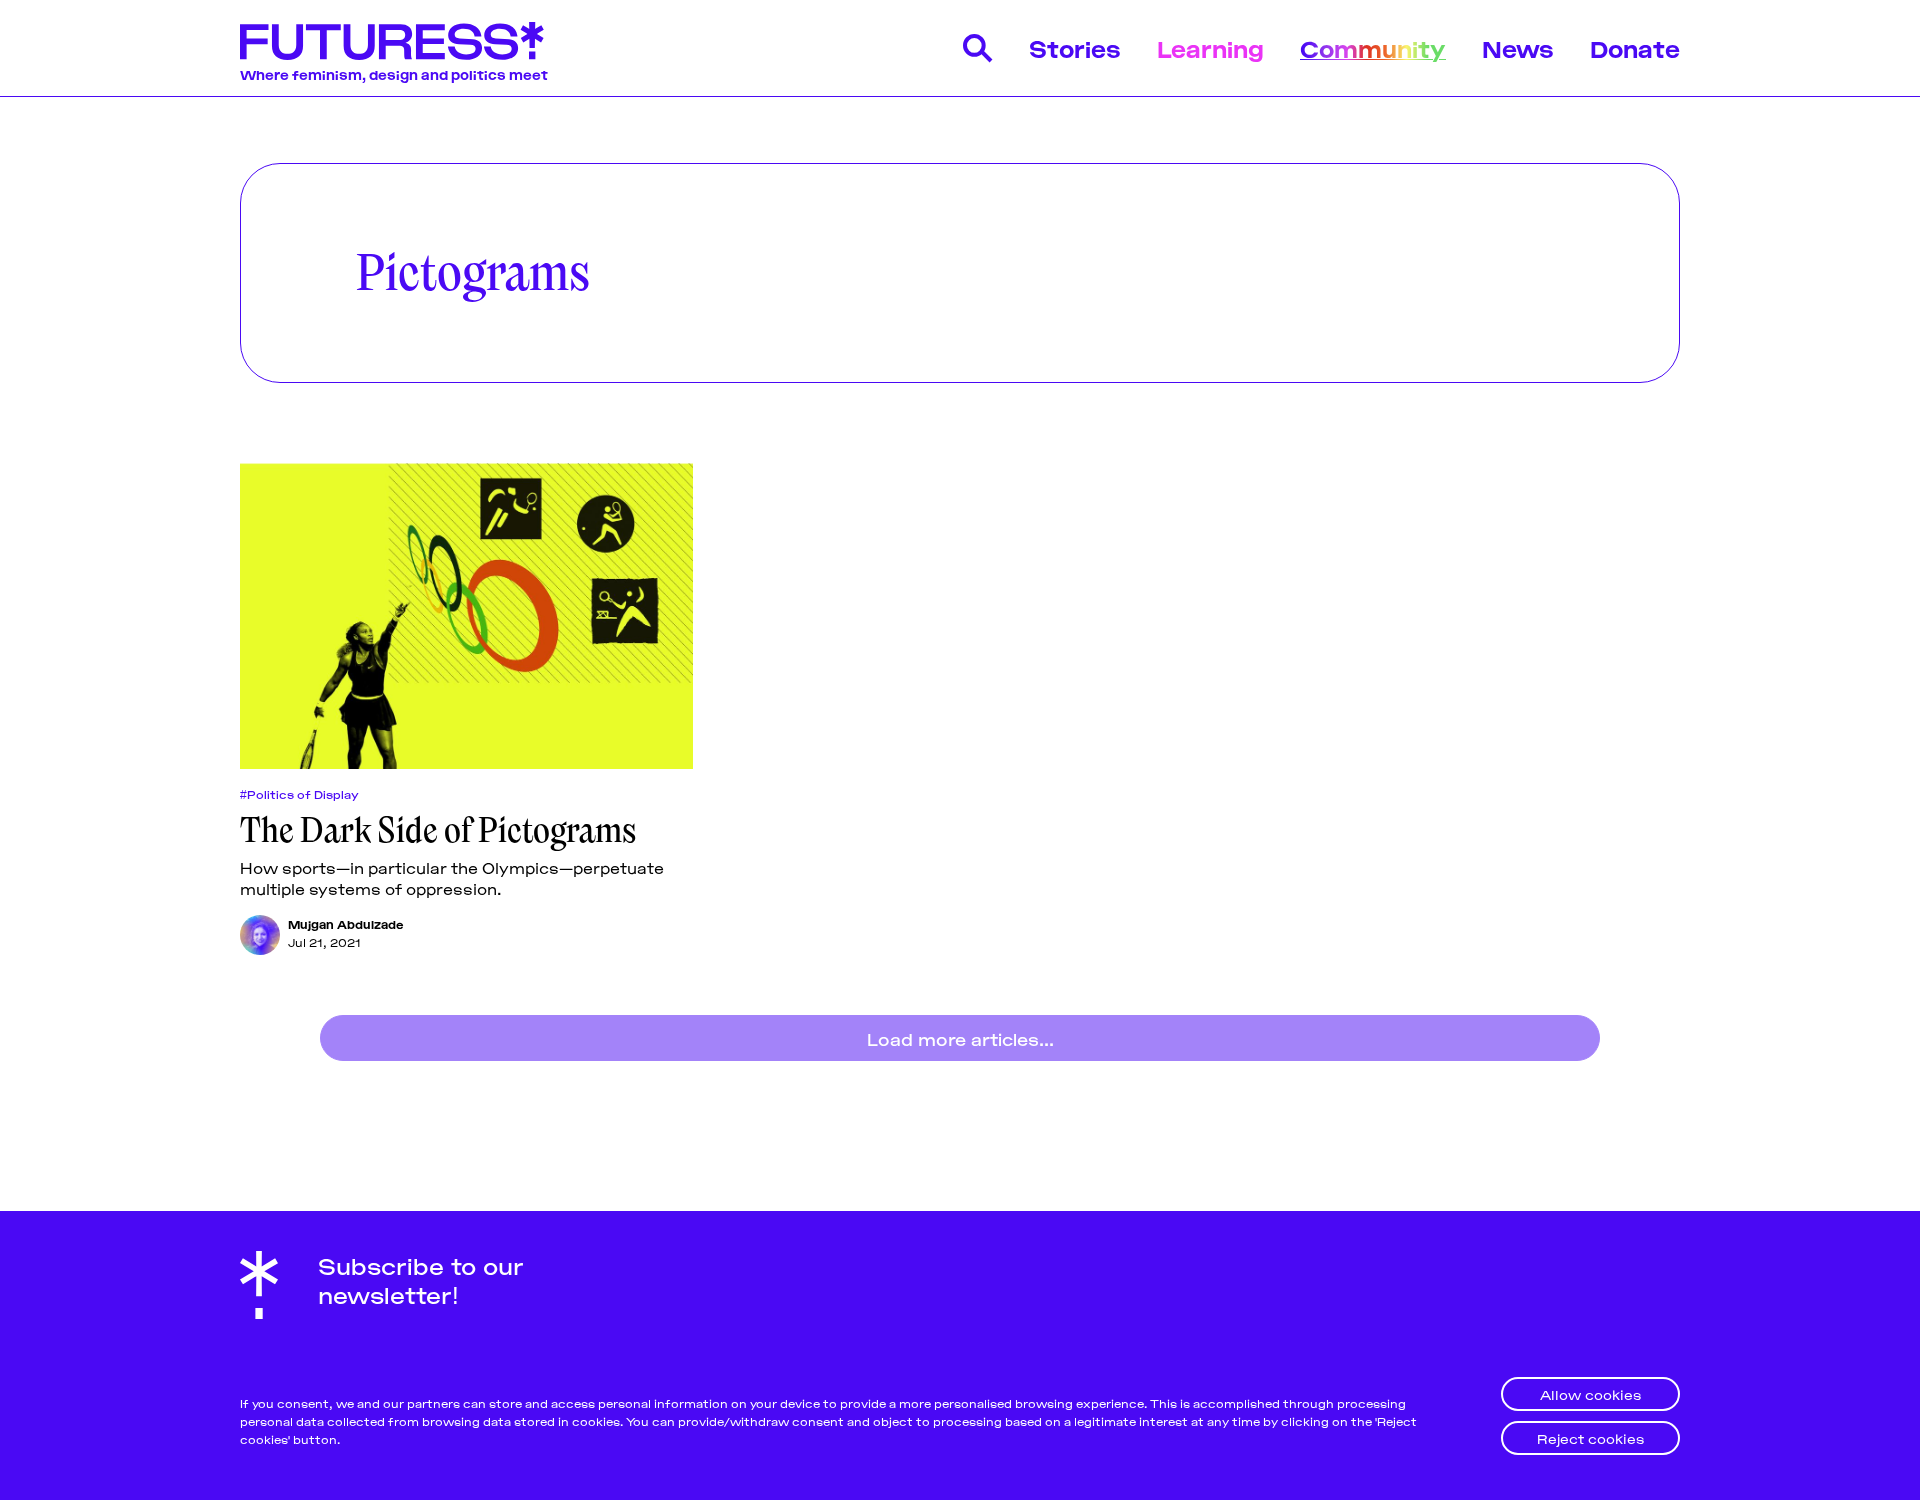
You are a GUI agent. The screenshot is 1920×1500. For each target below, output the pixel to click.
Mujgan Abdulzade (346, 923)
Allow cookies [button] (1590, 1393)
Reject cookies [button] (1590, 1437)
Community (1373, 47)
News (1518, 47)
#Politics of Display (299, 794)
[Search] (978, 48)
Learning (1210, 47)
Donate (1635, 47)
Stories (1075, 47)
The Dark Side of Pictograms (438, 830)
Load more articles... (960, 1038)
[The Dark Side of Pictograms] (466, 616)
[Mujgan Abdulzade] (260, 935)
